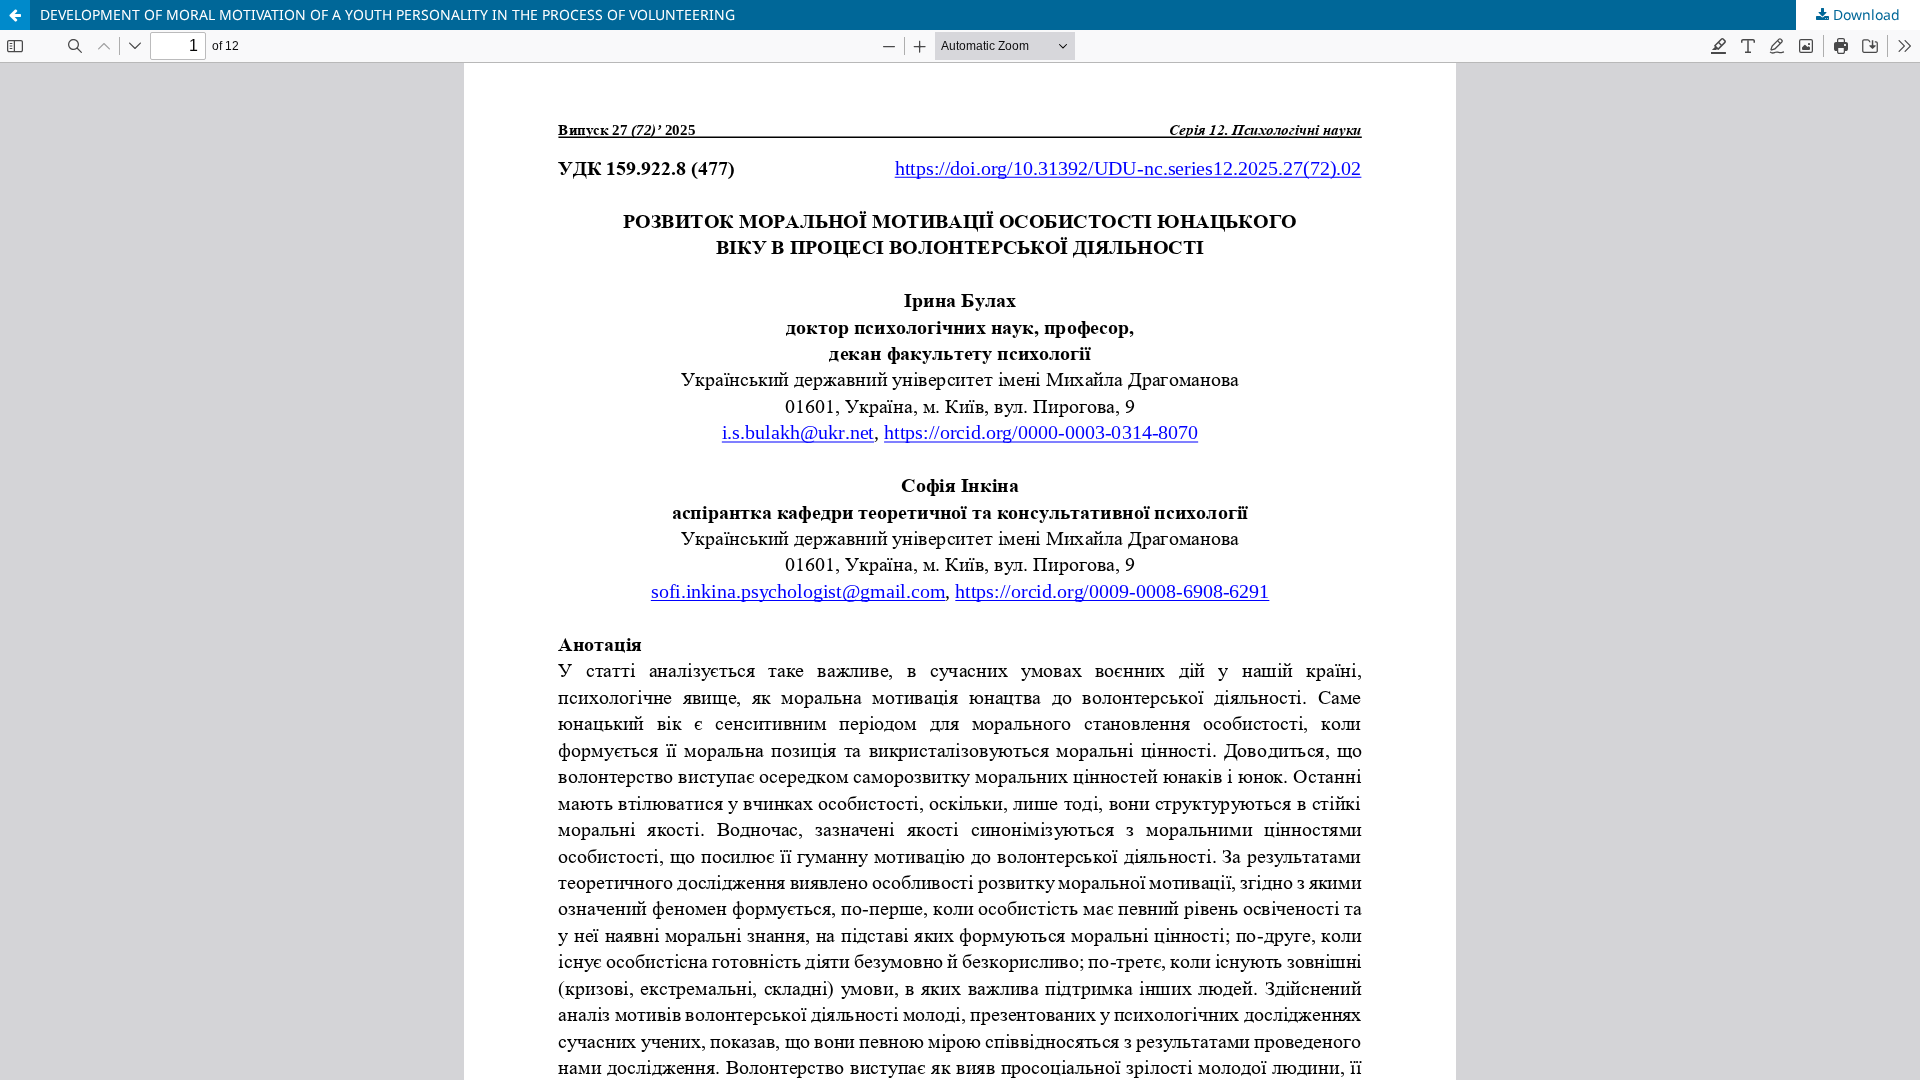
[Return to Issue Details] (15, 15)
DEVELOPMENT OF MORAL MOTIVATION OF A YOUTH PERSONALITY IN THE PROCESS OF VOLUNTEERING (387, 14)
